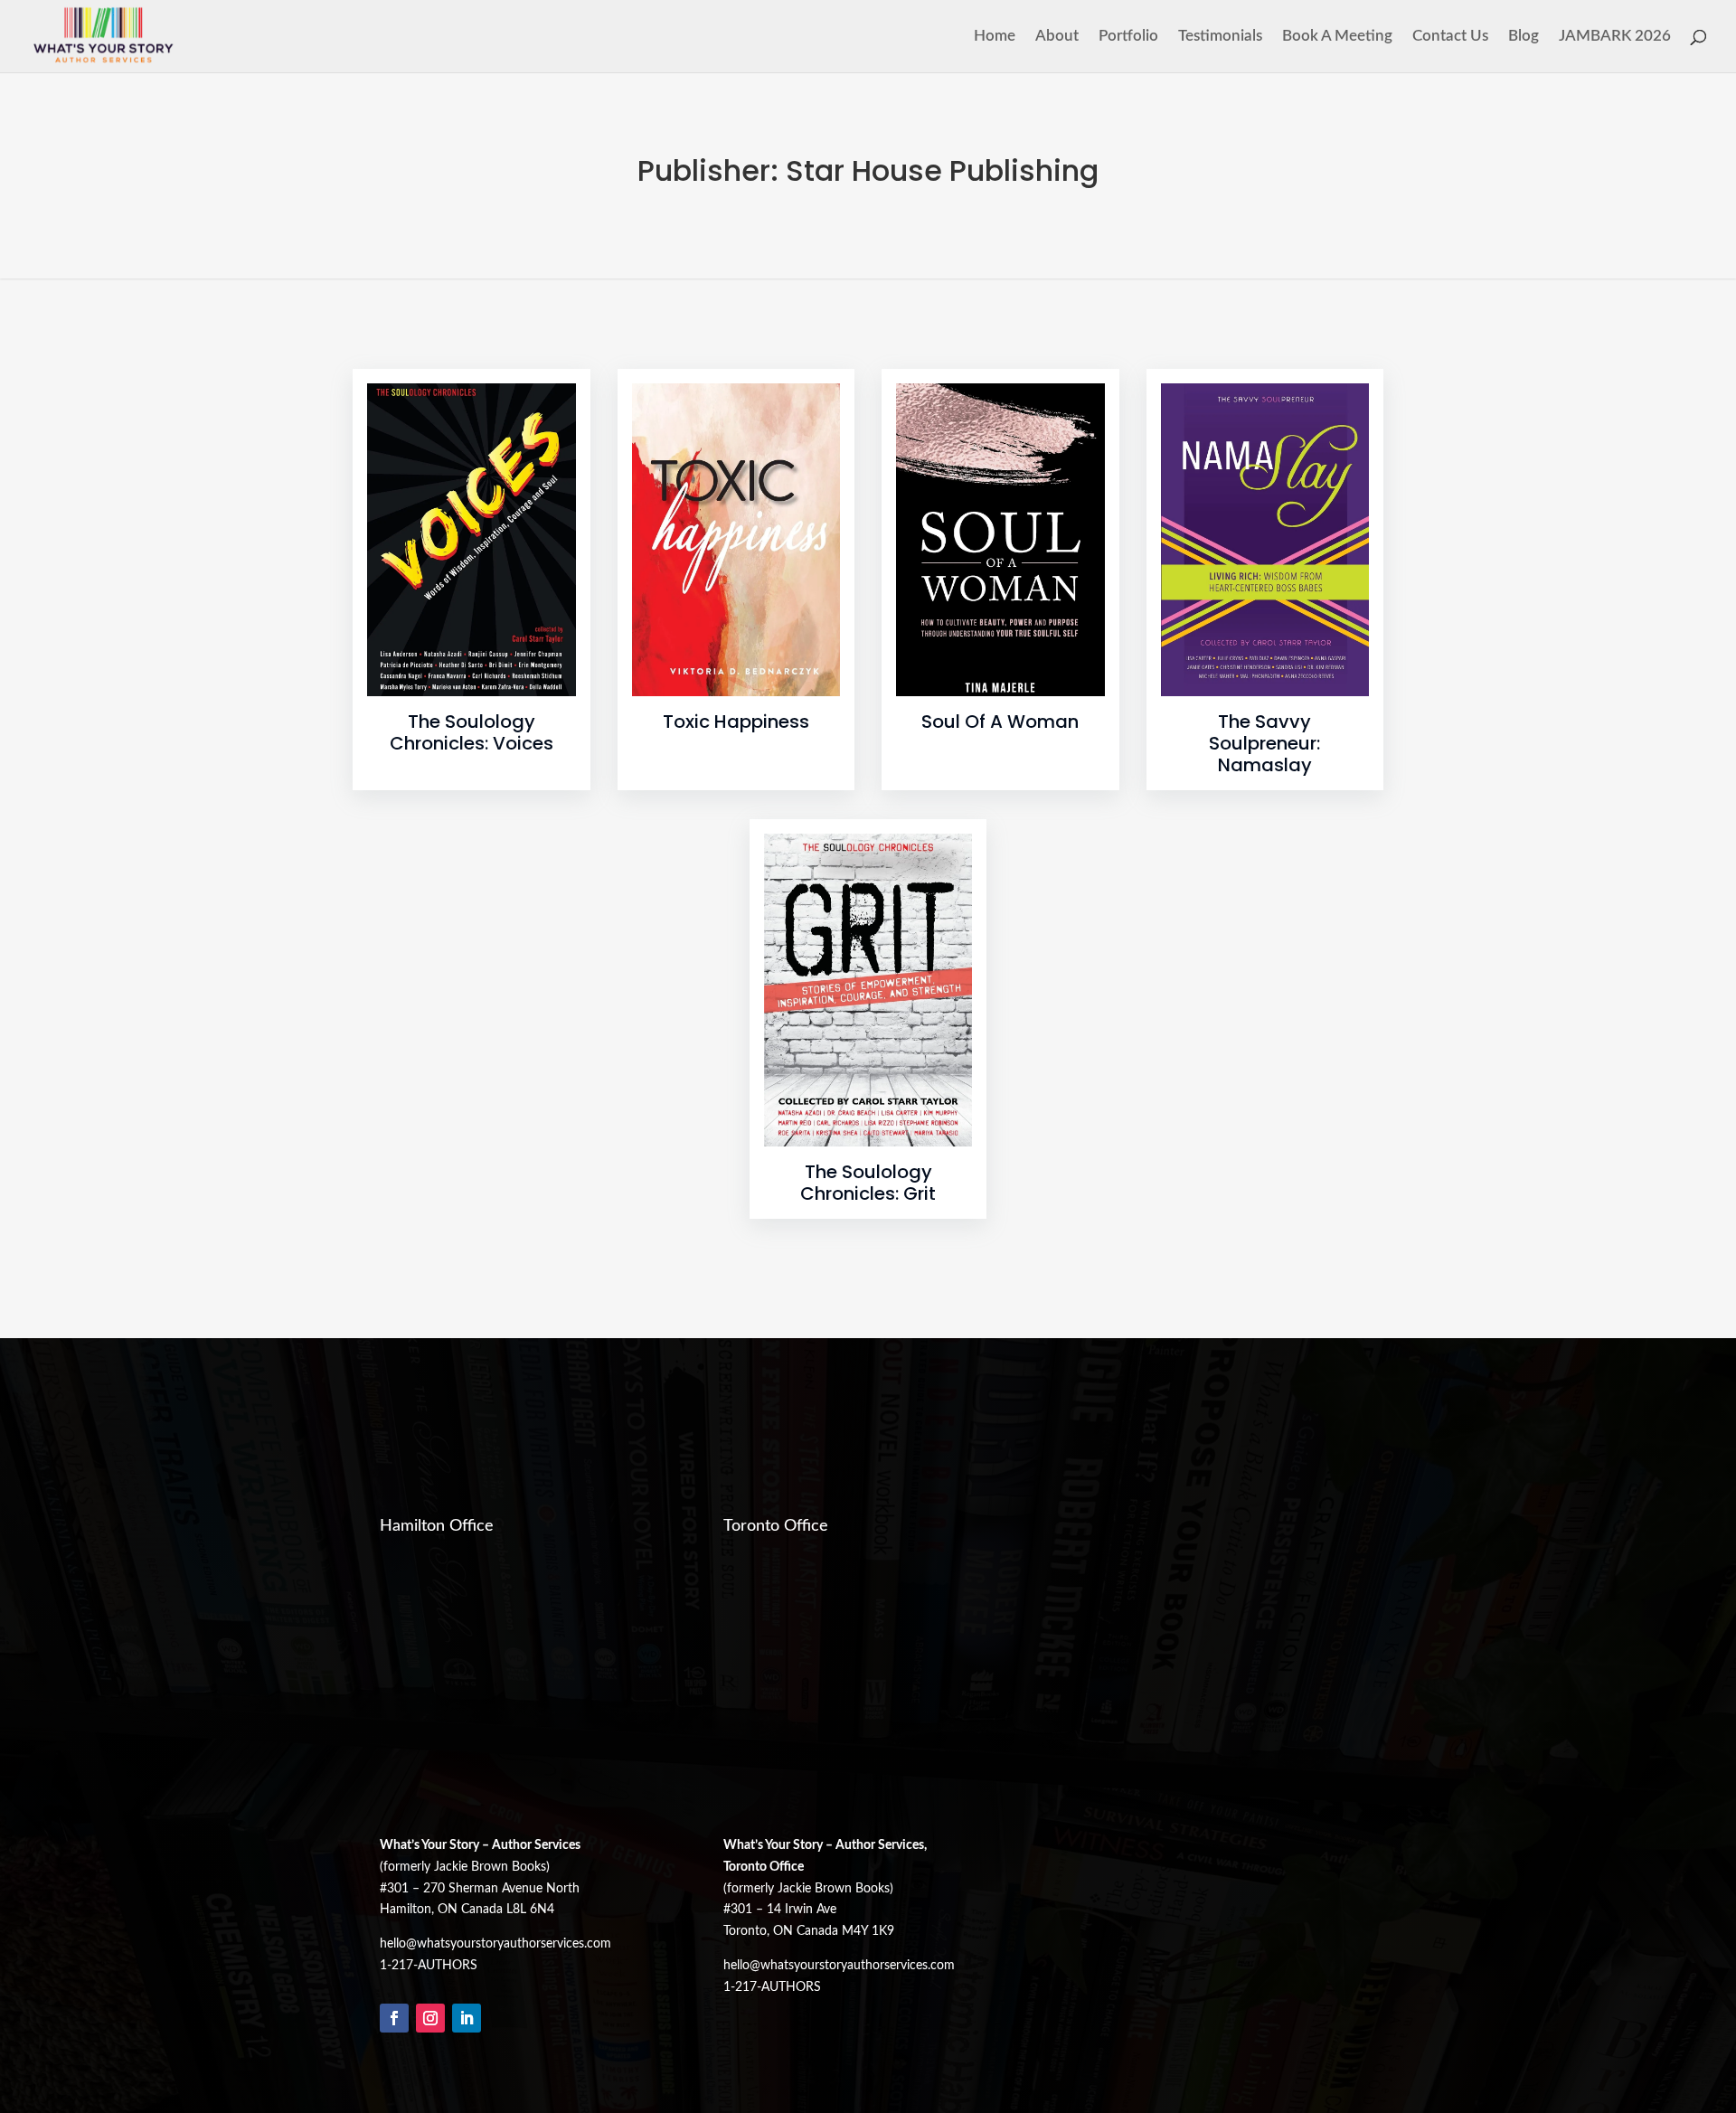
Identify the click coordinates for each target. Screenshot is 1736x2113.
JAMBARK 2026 (1615, 37)
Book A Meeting (1337, 37)
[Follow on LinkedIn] (467, 2018)
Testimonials (1220, 37)
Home (995, 37)
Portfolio (1128, 37)
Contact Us (1450, 37)
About (1057, 37)
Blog (1524, 37)
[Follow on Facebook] (394, 2018)
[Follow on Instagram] (430, 2018)
